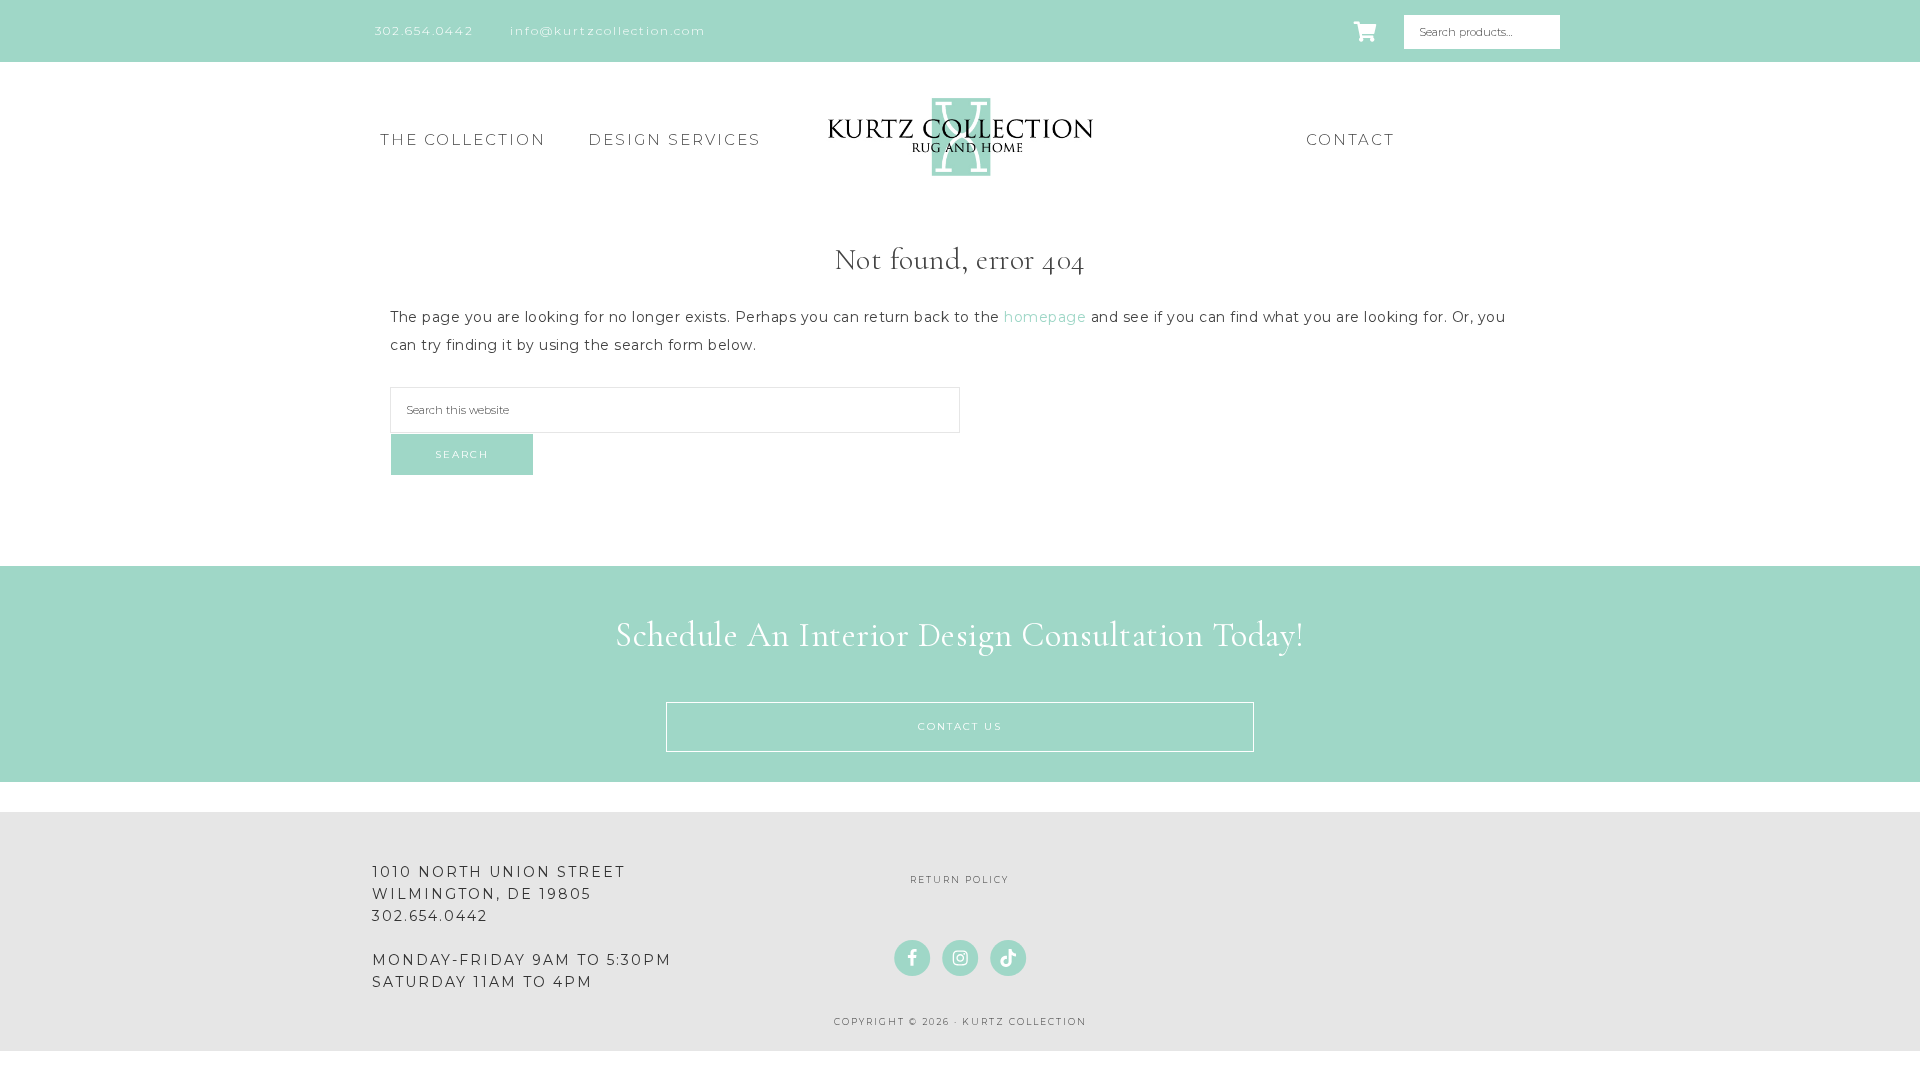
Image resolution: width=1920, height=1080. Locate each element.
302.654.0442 (430, 916)
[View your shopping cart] (1366, 32)
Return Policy (959, 879)
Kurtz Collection (960, 137)
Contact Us (960, 726)
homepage (1045, 317)
